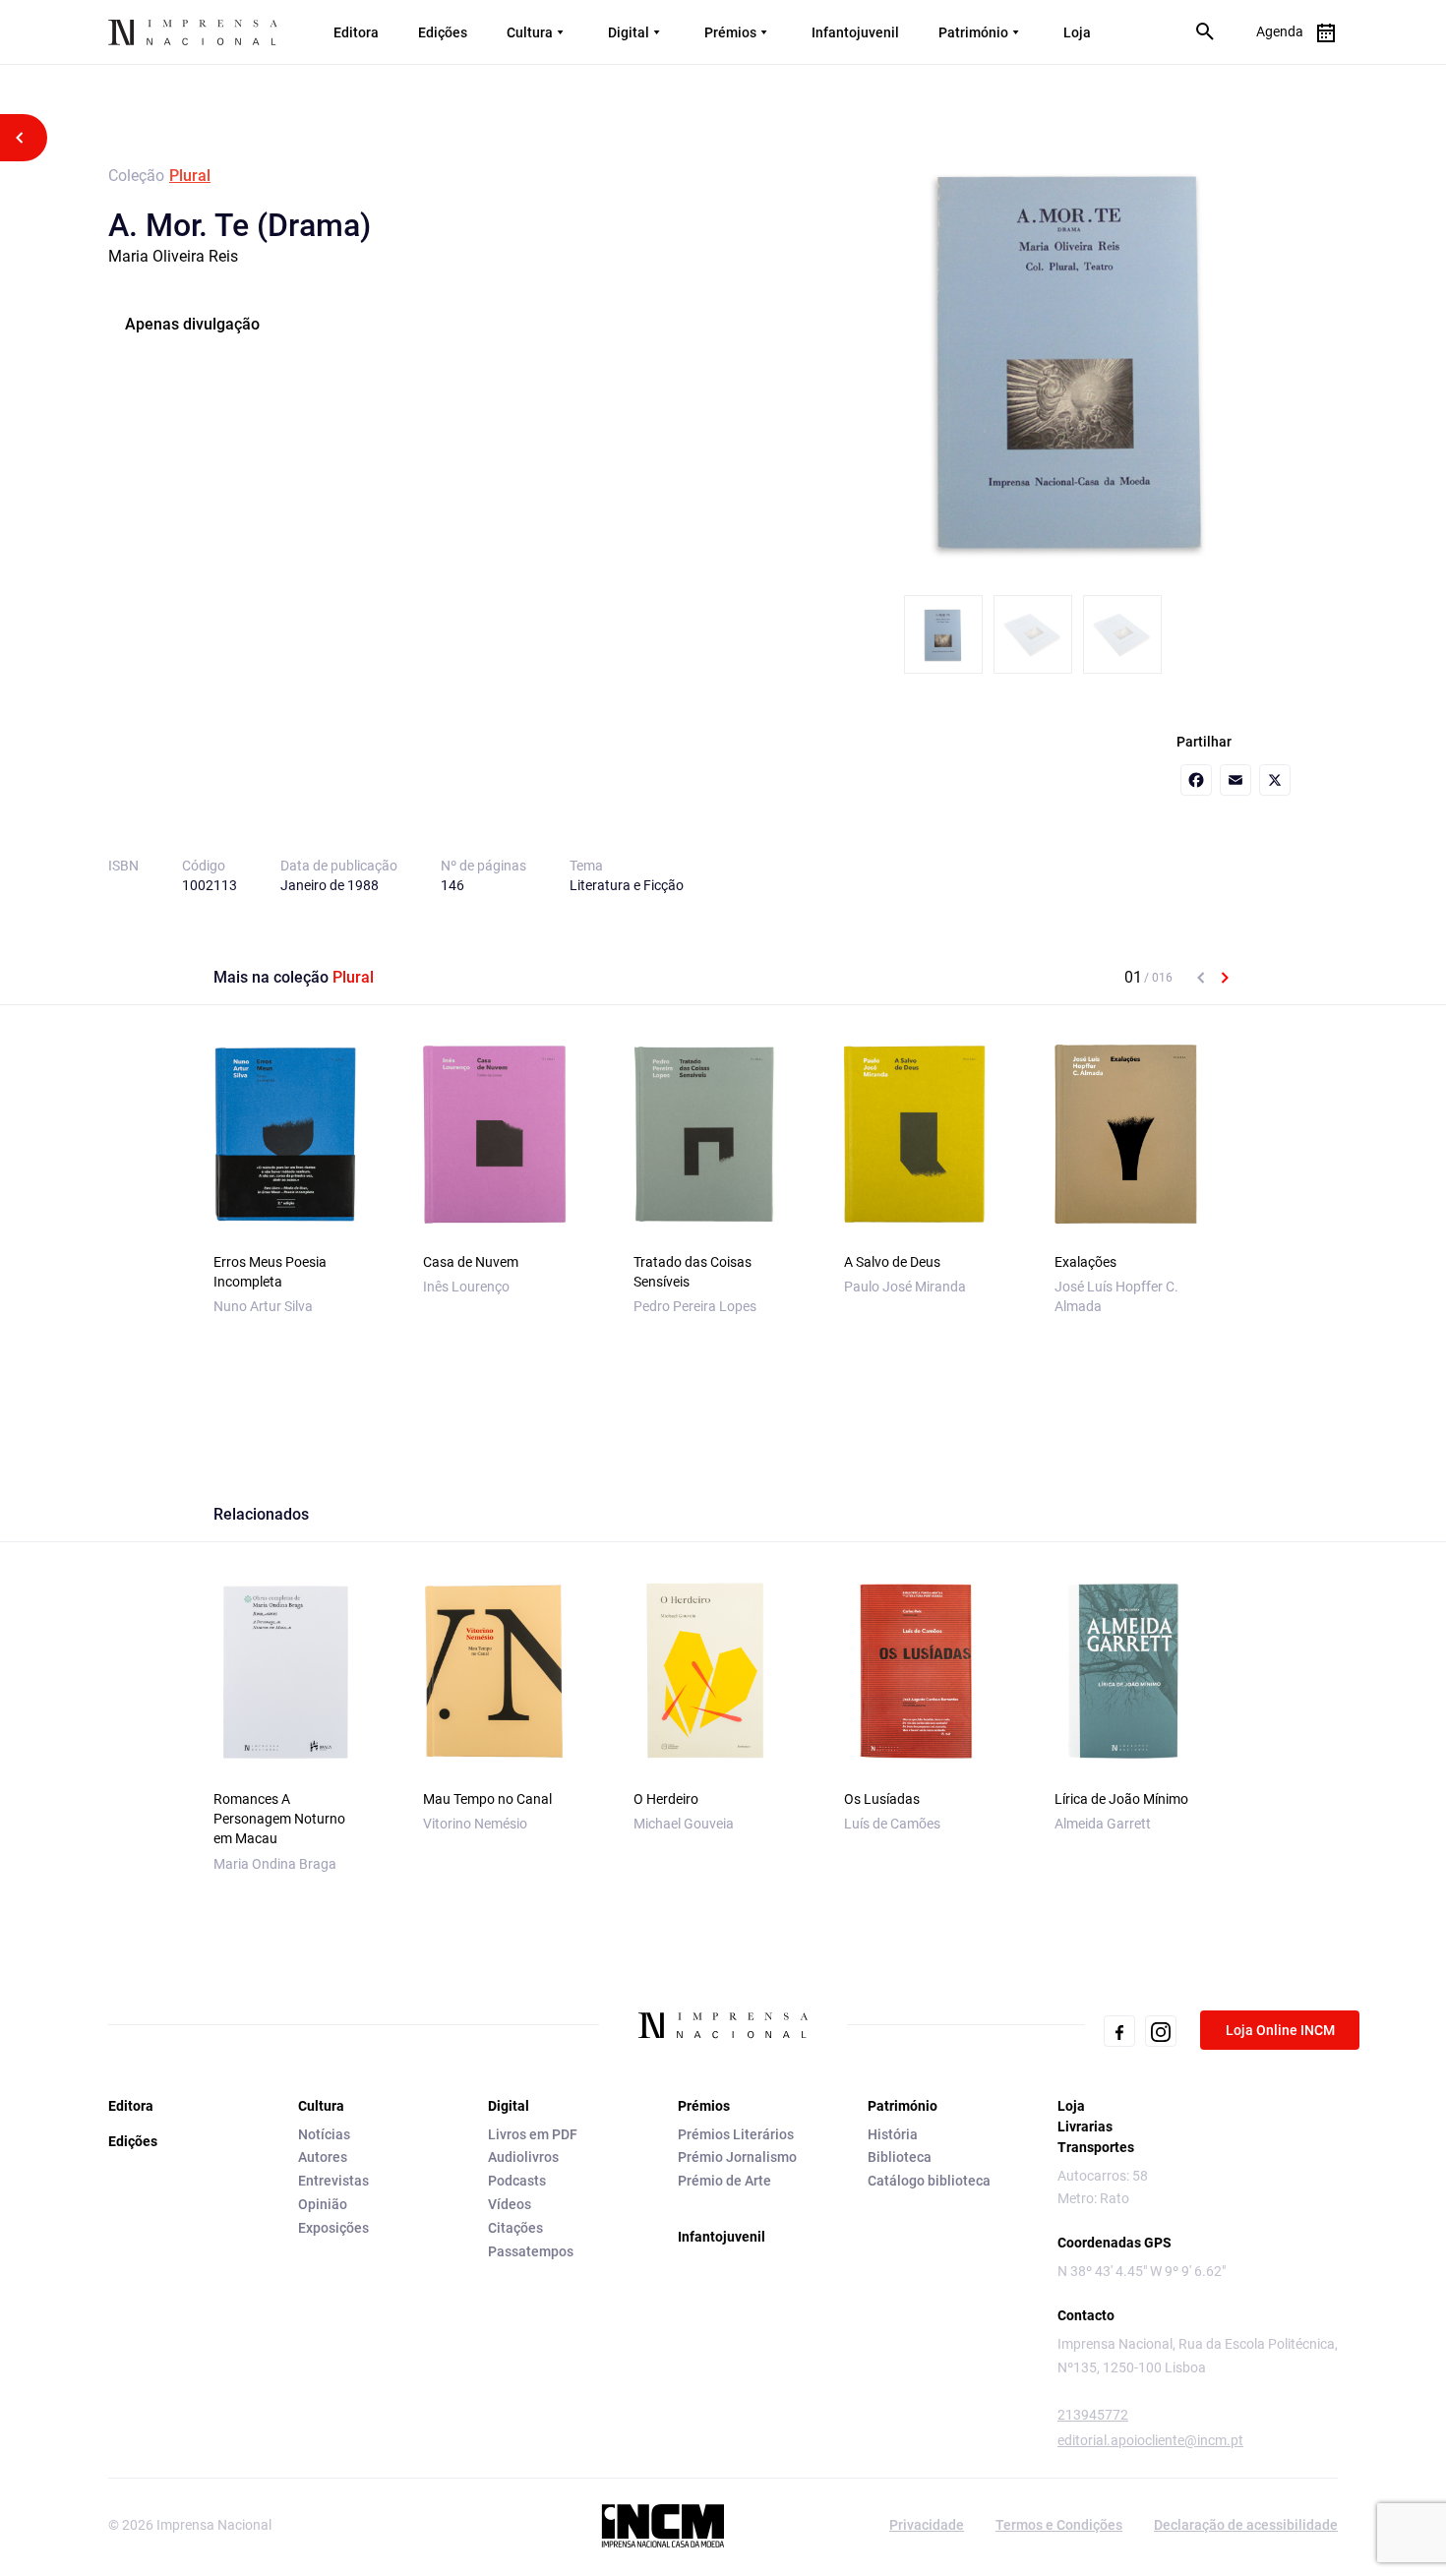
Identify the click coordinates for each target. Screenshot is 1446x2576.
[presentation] (1201, 978)
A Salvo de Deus (892, 1262)
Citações (515, 2228)
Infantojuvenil (855, 32)
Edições (443, 32)
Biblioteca (900, 2157)
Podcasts (517, 2181)
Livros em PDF (533, 2134)
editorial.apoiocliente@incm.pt (1150, 2440)
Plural (190, 176)
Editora (356, 32)
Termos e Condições (1059, 2525)
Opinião (323, 2204)
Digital (629, 32)
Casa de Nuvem (471, 1262)
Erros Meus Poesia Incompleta (270, 1272)
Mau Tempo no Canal (487, 1799)
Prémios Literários (736, 2134)
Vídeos (510, 2204)
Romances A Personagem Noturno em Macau (279, 1819)
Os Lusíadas (882, 1799)
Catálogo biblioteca (929, 2181)
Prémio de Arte (724, 2181)
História (893, 2134)
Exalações (1085, 1262)
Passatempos (531, 2251)
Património (973, 32)
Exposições (333, 2228)
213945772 (1093, 2415)
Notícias (324, 2134)
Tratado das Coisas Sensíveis (693, 1272)
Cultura (530, 32)
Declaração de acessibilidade (1246, 2525)
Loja (1077, 32)
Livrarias (1085, 2127)
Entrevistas (333, 2181)
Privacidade (927, 2525)
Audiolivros (523, 2157)
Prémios (730, 32)
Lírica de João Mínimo (1121, 1799)
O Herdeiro (666, 1799)
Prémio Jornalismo (737, 2157)
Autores (323, 2157)
